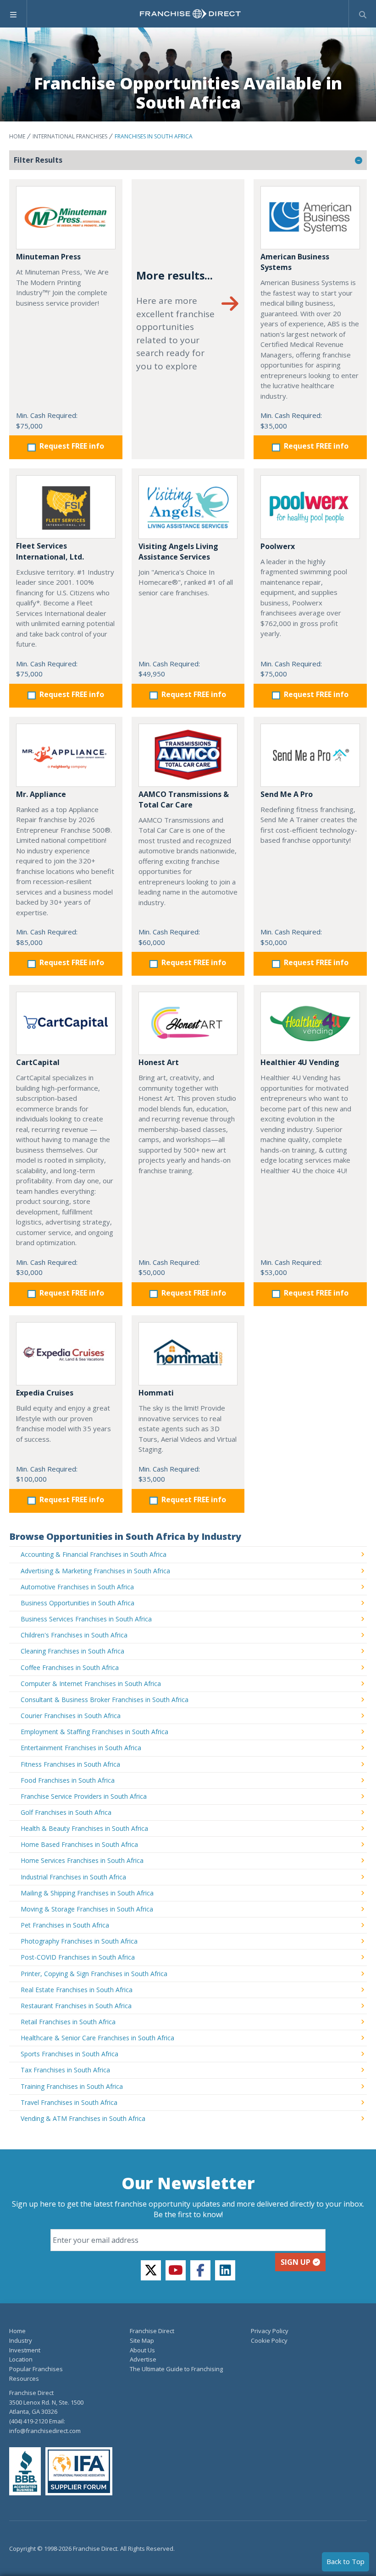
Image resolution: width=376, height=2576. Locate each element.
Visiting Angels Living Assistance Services (178, 552)
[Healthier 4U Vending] (310, 1023)
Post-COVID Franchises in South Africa (78, 1957)
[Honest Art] (188, 1023)
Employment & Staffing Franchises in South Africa (94, 1732)
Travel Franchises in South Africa (69, 2102)
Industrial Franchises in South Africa (73, 1877)
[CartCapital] (66, 1023)
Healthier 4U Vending (300, 1062)
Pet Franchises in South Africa (65, 1925)
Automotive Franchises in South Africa (77, 1587)
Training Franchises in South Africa (72, 2086)
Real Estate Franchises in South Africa (77, 1990)
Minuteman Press (48, 257)
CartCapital (38, 1062)
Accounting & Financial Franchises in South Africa (94, 1554)
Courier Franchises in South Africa (71, 1716)
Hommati (156, 1393)
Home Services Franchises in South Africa (82, 1860)
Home (17, 136)
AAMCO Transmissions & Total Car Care (184, 799)
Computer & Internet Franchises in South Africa (91, 1683)
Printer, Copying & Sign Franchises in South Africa (94, 1974)
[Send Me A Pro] (310, 755)
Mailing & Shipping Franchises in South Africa (87, 1893)
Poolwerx (278, 546)
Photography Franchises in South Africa (79, 1941)
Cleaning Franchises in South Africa (72, 1651)
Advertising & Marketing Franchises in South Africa (95, 1571)
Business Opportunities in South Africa (77, 1603)
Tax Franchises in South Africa (65, 2070)
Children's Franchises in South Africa (74, 1635)
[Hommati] (188, 1354)
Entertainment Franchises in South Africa (81, 1748)
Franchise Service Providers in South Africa (84, 1796)
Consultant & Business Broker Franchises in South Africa (105, 1700)
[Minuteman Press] (66, 218)
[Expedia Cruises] (66, 1354)
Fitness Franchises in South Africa (70, 1764)
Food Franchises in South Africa (68, 1780)
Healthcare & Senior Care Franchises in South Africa (97, 2038)
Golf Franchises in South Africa (66, 1812)
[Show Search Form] (362, 14)
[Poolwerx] (310, 507)
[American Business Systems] (310, 218)
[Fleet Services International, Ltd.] (66, 507)
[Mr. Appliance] (66, 755)
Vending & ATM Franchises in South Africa (83, 2118)
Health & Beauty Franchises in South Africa (84, 1828)
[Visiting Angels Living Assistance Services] (188, 507)
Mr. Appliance (41, 794)
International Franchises (70, 136)
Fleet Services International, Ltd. (50, 551)
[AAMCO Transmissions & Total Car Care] (188, 755)
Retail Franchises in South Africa (68, 2022)
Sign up (296, 2262)
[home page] (190, 14)
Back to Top (346, 2561)
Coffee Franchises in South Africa (70, 1667)
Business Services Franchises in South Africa (86, 1619)
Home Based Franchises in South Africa (79, 1844)
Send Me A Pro (287, 794)
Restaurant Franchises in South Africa (76, 2006)
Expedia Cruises (45, 1393)
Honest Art (159, 1062)
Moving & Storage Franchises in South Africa (87, 1909)
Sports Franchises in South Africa (69, 2054)
